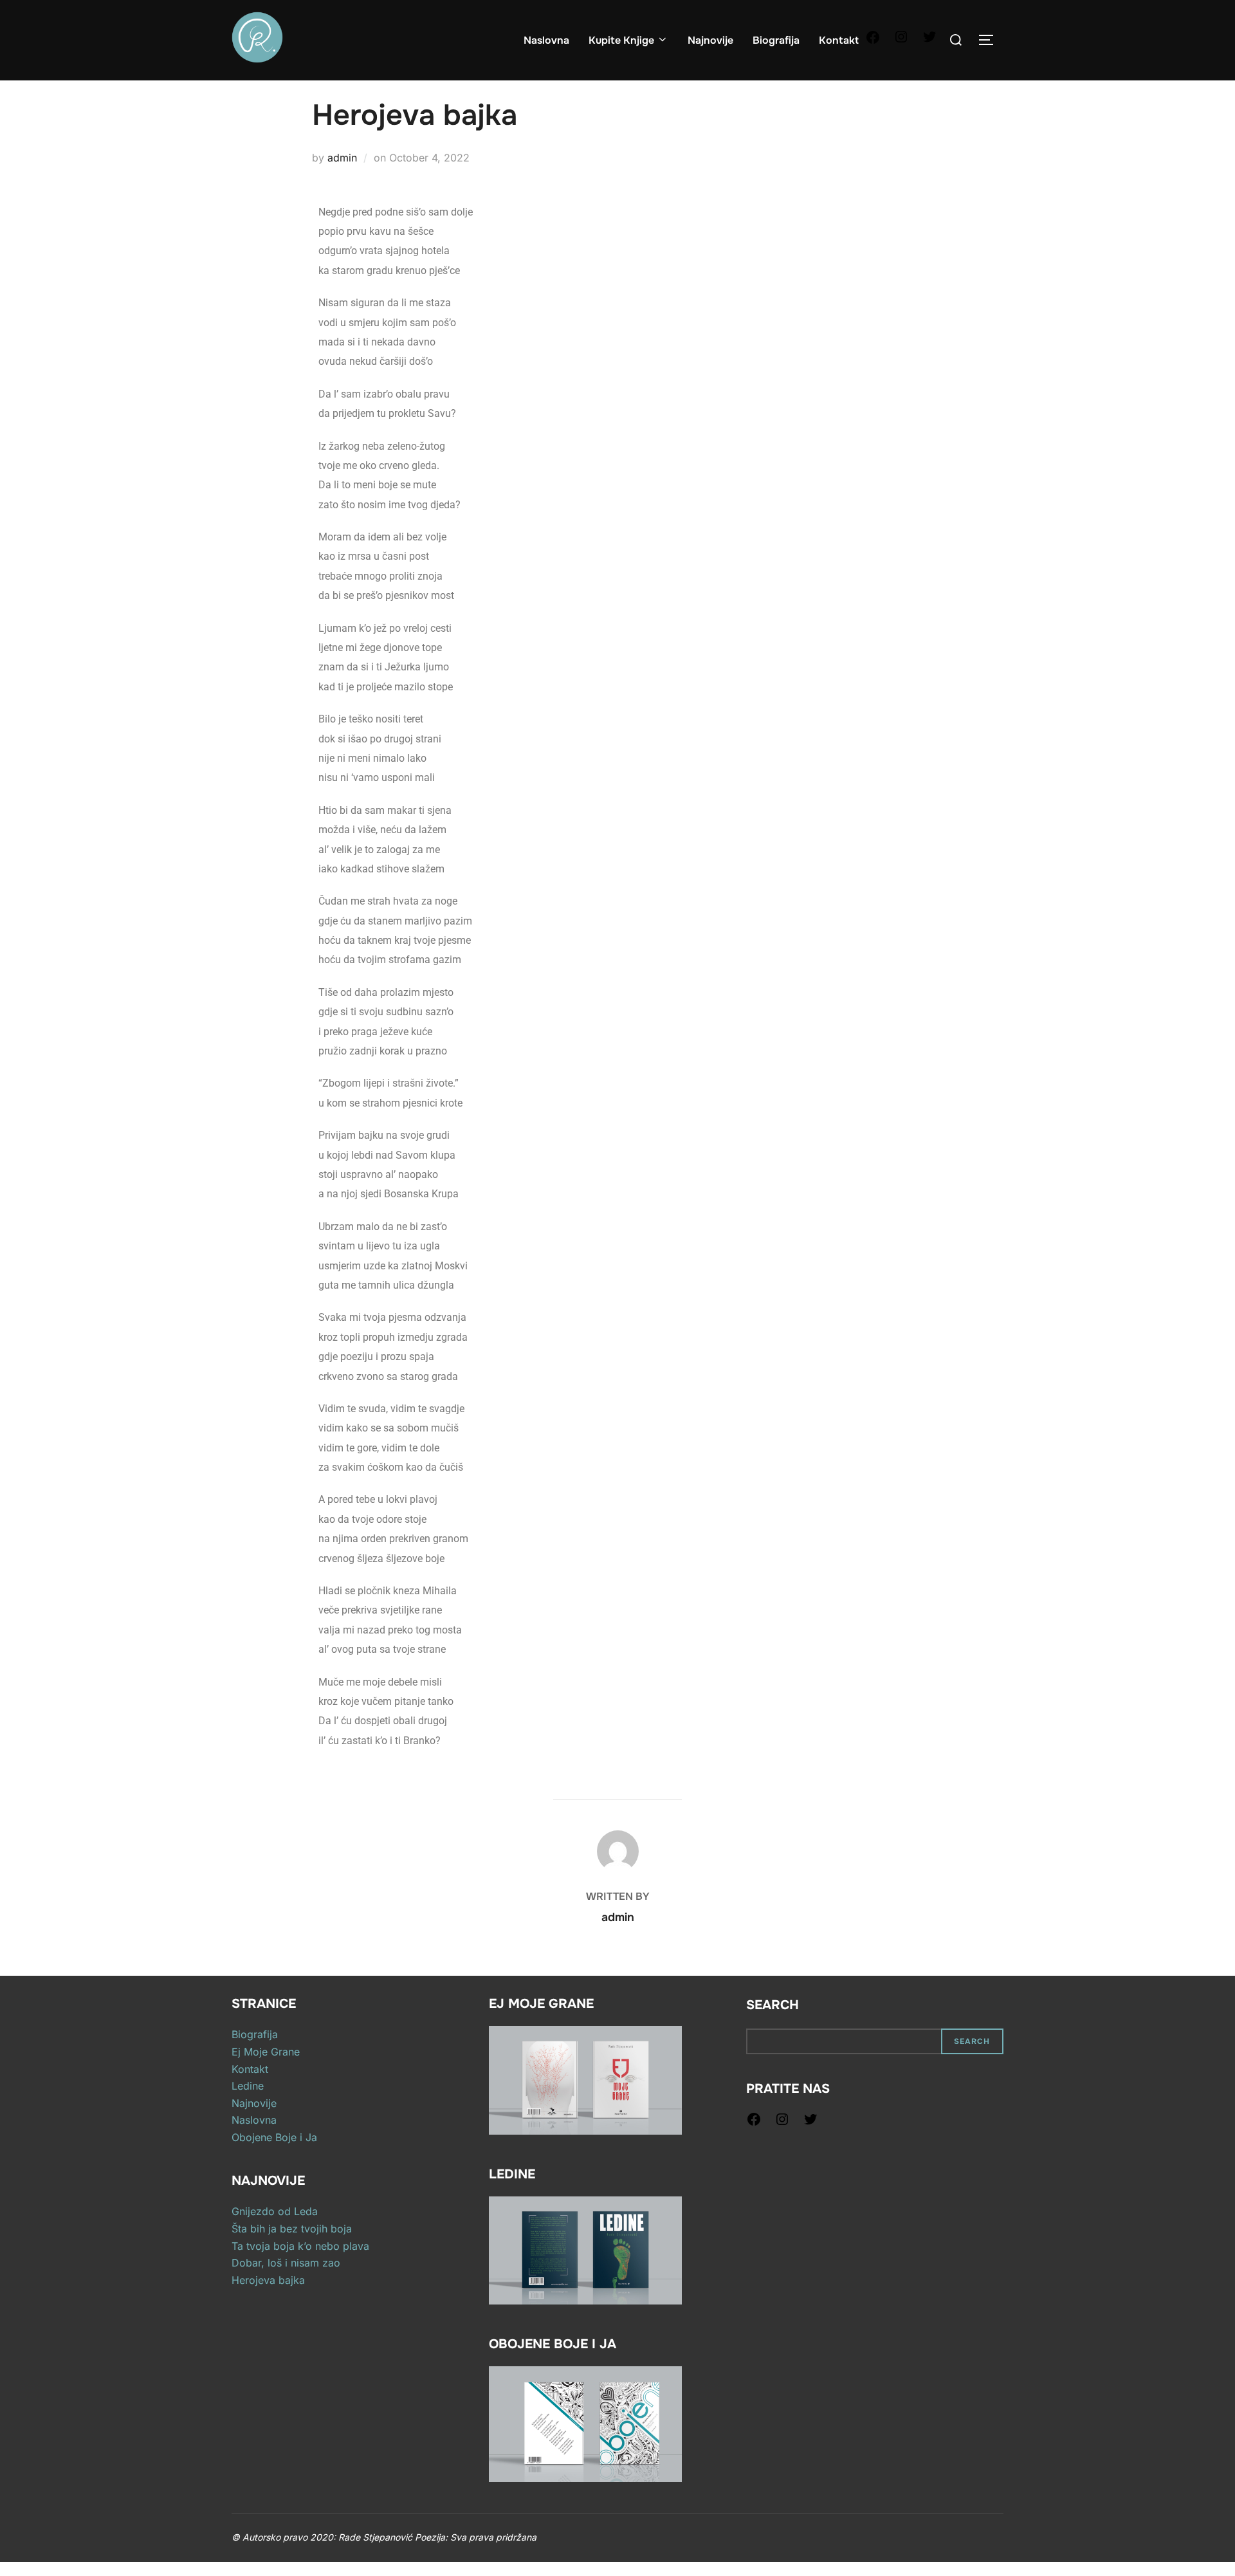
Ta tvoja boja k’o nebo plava (300, 2246)
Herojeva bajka (268, 2280)
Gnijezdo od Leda (275, 2211)
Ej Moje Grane (266, 2052)
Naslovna (546, 40)
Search (773, 2005)
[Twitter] (929, 41)
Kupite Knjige (621, 40)
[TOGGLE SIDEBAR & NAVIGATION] (991, 40)
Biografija (776, 40)
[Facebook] (873, 41)
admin (342, 158)
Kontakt (839, 40)
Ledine (248, 2086)
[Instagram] (901, 41)
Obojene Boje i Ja (274, 2137)
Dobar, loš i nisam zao (286, 2263)
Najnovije (710, 40)
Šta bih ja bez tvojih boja (292, 2229)
